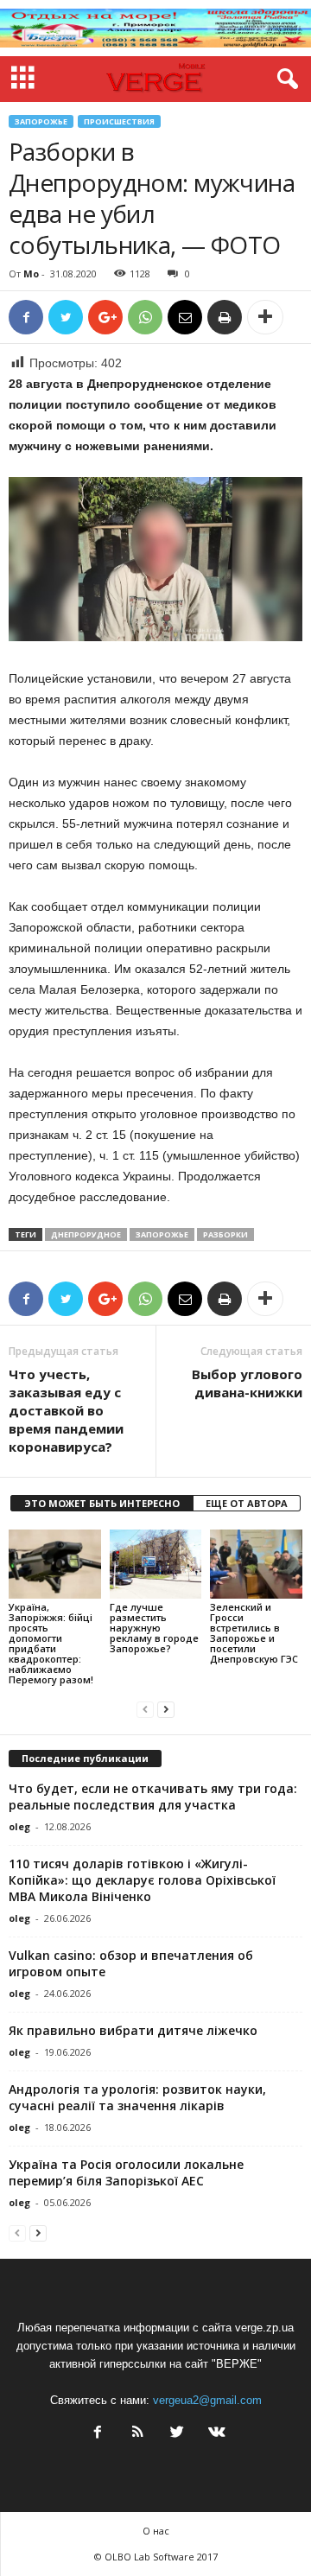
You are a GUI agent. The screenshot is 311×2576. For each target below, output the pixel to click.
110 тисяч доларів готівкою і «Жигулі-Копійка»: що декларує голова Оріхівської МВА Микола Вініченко (142, 1880)
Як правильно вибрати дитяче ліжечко (133, 2030)
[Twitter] (177, 2434)
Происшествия (119, 121)
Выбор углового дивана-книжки (247, 1383)
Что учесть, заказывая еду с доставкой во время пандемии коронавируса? (66, 1410)
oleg (19, 1826)
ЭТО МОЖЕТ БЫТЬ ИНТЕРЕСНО (102, 1503)
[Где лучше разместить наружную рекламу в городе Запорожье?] (156, 1564)
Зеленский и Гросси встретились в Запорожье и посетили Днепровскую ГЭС (254, 1633)
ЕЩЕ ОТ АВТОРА (247, 1503)
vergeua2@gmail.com (207, 2400)
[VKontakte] (215, 2434)
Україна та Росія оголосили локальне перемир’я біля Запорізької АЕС (126, 2172)
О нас (156, 2531)
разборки (225, 1234)
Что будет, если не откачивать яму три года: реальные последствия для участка (153, 1797)
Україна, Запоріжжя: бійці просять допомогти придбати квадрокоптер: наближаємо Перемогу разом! (51, 1643)
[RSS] (137, 2434)
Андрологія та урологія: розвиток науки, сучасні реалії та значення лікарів (137, 2097)
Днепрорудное (86, 1234)
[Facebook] (98, 2434)
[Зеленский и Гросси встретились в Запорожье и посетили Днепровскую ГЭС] (256, 1564)
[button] (284, 80)
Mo (31, 274)
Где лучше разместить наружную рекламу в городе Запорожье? (154, 1628)
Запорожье (41, 121)
